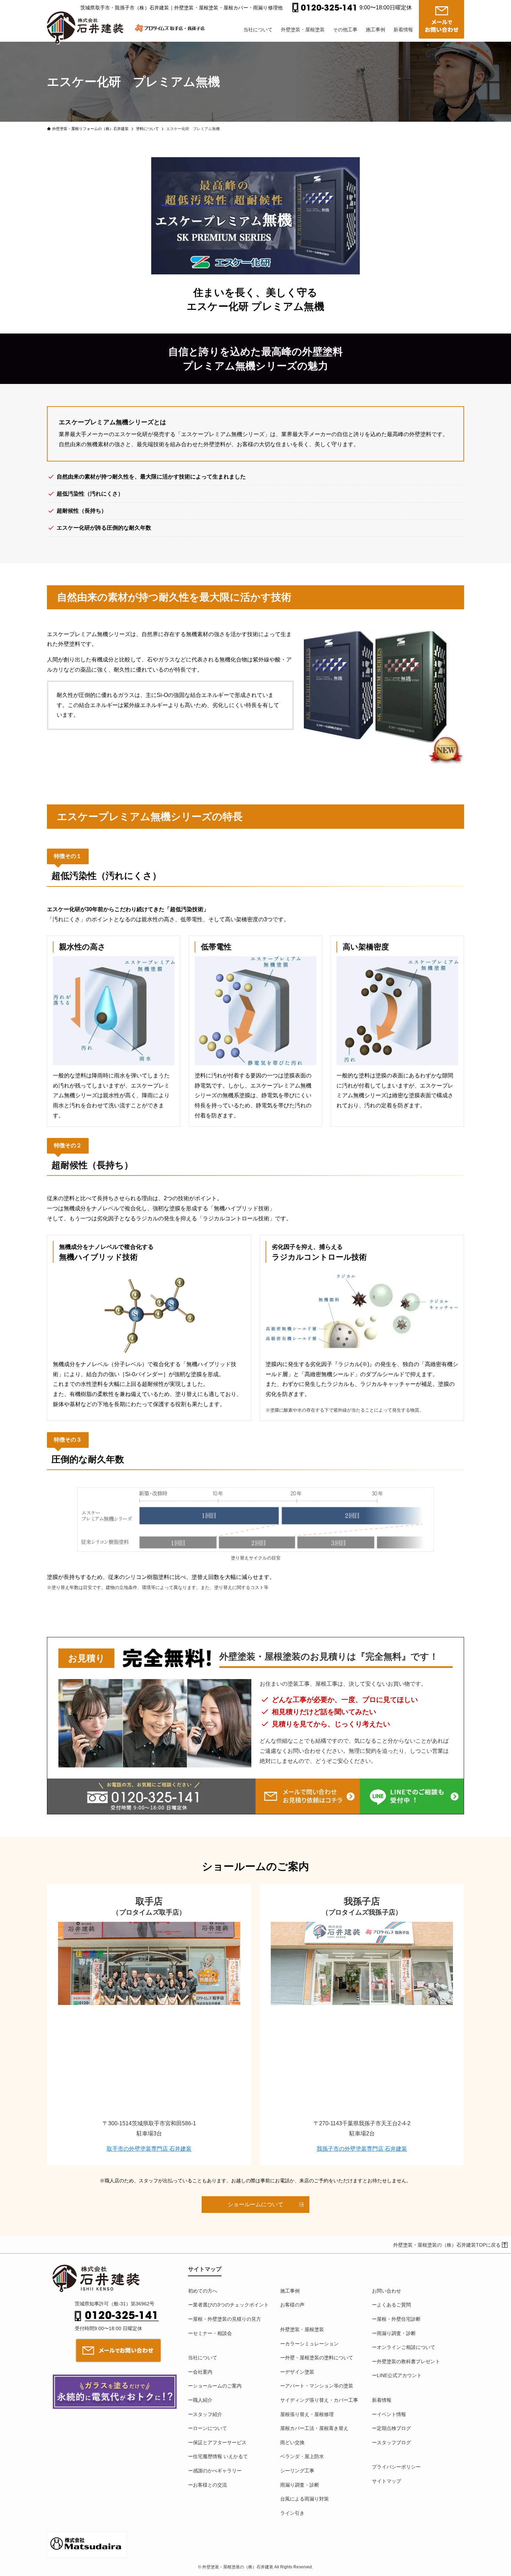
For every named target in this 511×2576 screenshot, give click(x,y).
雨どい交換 (292, 2442)
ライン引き (292, 2513)
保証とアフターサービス (220, 2442)
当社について (203, 2358)
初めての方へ (203, 2291)
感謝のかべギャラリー (217, 2471)
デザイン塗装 (300, 2372)
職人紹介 (203, 2400)
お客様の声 (292, 2305)
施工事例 (290, 2291)
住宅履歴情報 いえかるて (220, 2456)
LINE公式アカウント (399, 2375)
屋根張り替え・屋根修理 (307, 2414)
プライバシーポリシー (396, 2467)
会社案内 (203, 2372)
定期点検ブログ (394, 2428)
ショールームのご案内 (217, 2386)
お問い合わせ (387, 2291)
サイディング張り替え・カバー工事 (319, 2400)
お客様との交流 (210, 2485)
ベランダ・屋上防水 (302, 2456)
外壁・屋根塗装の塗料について (319, 2358)
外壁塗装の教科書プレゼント (408, 2361)
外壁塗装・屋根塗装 (302, 2329)
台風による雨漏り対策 (305, 2499)
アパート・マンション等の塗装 (319, 2386)
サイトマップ (387, 2481)
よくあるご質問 (394, 2305)
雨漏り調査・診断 (300, 2485)
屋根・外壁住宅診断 (399, 2319)
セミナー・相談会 (212, 2333)
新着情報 (382, 2400)
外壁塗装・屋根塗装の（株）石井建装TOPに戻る (447, 2245)
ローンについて (210, 2428)
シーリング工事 (297, 2471)
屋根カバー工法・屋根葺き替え (314, 2428)
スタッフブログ (394, 2442)
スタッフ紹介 (208, 2414)
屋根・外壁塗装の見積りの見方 (227, 2319)
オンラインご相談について (406, 2347)
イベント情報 (391, 2414)
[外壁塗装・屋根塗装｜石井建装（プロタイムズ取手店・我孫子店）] (88, 22)
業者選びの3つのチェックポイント (231, 2305)
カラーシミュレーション (312, 2344)
